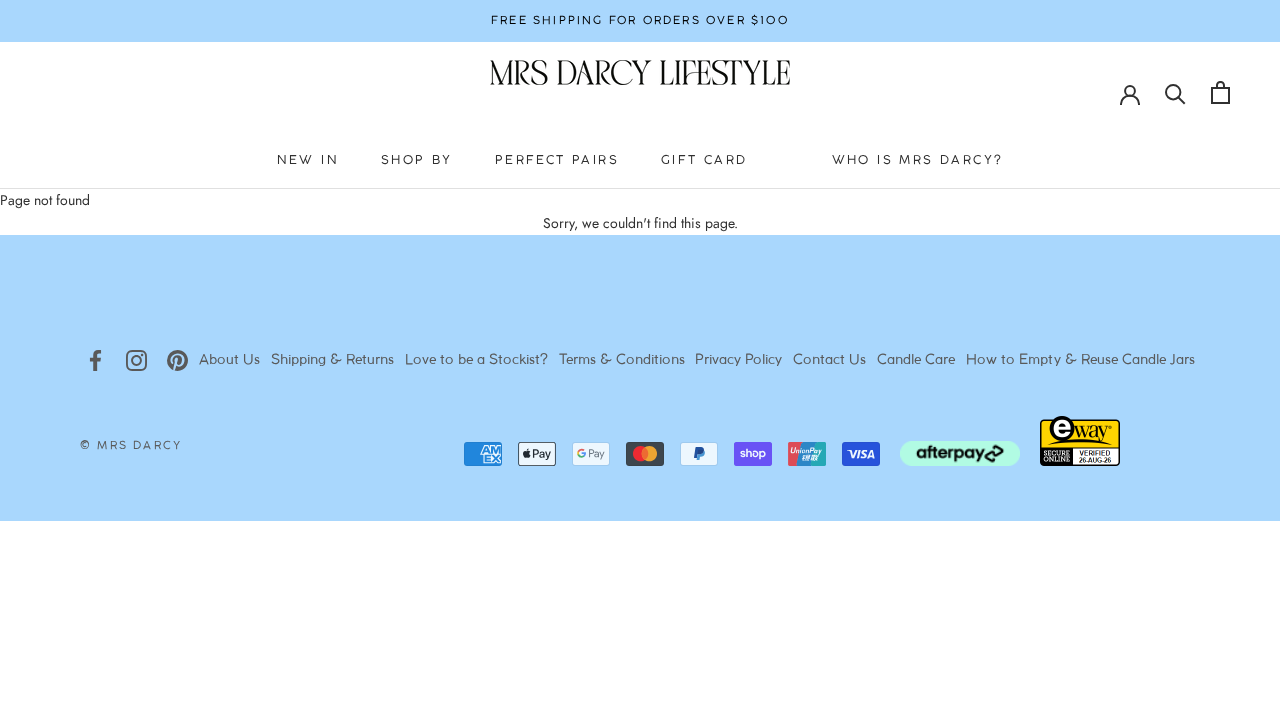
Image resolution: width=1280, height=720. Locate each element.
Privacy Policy (738, 360)
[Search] (1175, 92)
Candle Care (916, 360)
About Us (229, 360)
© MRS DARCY (131, 446)
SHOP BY (417, 160)
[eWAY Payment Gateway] (1080, 461)
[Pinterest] (177, 360)
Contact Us (829, 360)
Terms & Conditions (622, 360)
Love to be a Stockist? (476, 360)
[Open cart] (1220, 92)
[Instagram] (136, 360)
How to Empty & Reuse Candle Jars (1080, 360)
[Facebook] (95, 360)
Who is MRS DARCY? (918, 160)
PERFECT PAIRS (557, 160)
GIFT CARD (704, 160)
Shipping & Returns (332, 360)
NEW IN (308, 160)
